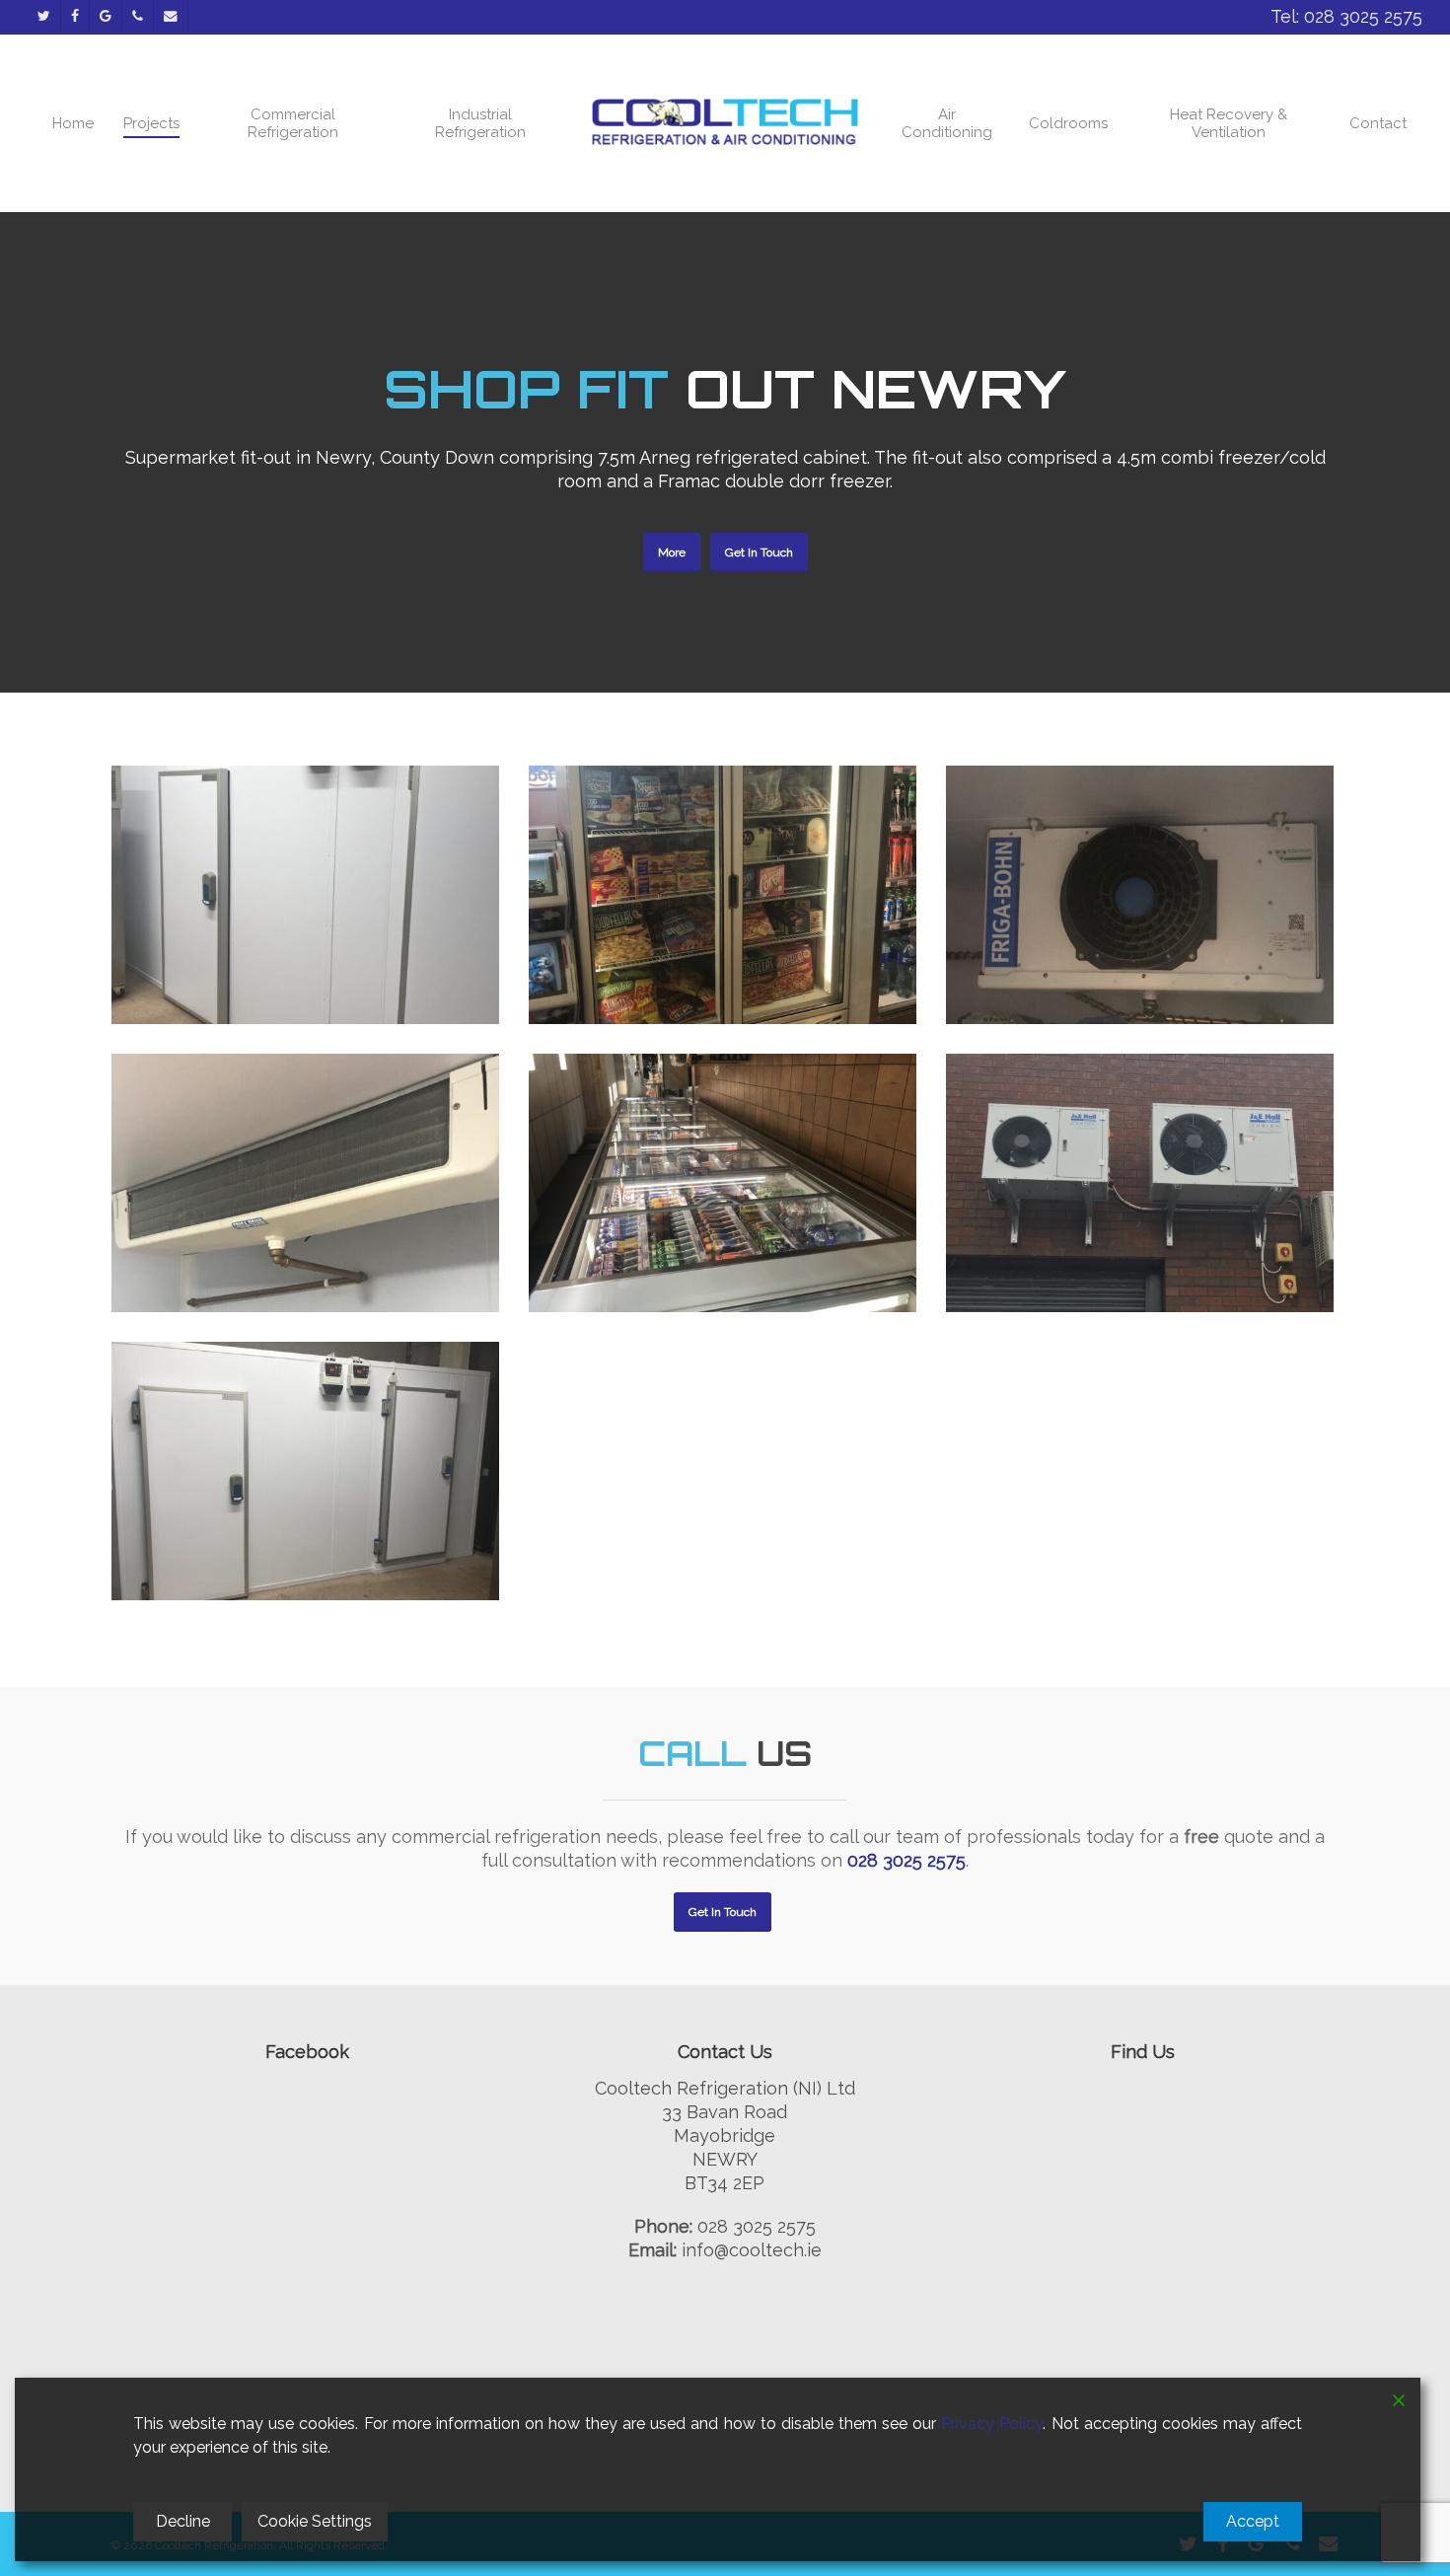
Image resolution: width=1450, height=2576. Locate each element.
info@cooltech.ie (752, 2250)
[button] (672, 552)
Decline (183, 2521)
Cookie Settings (315, 2521)
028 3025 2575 (906, 1860)
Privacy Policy (992, 2424)
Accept (1253, 2521)
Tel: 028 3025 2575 (1346, 16)
